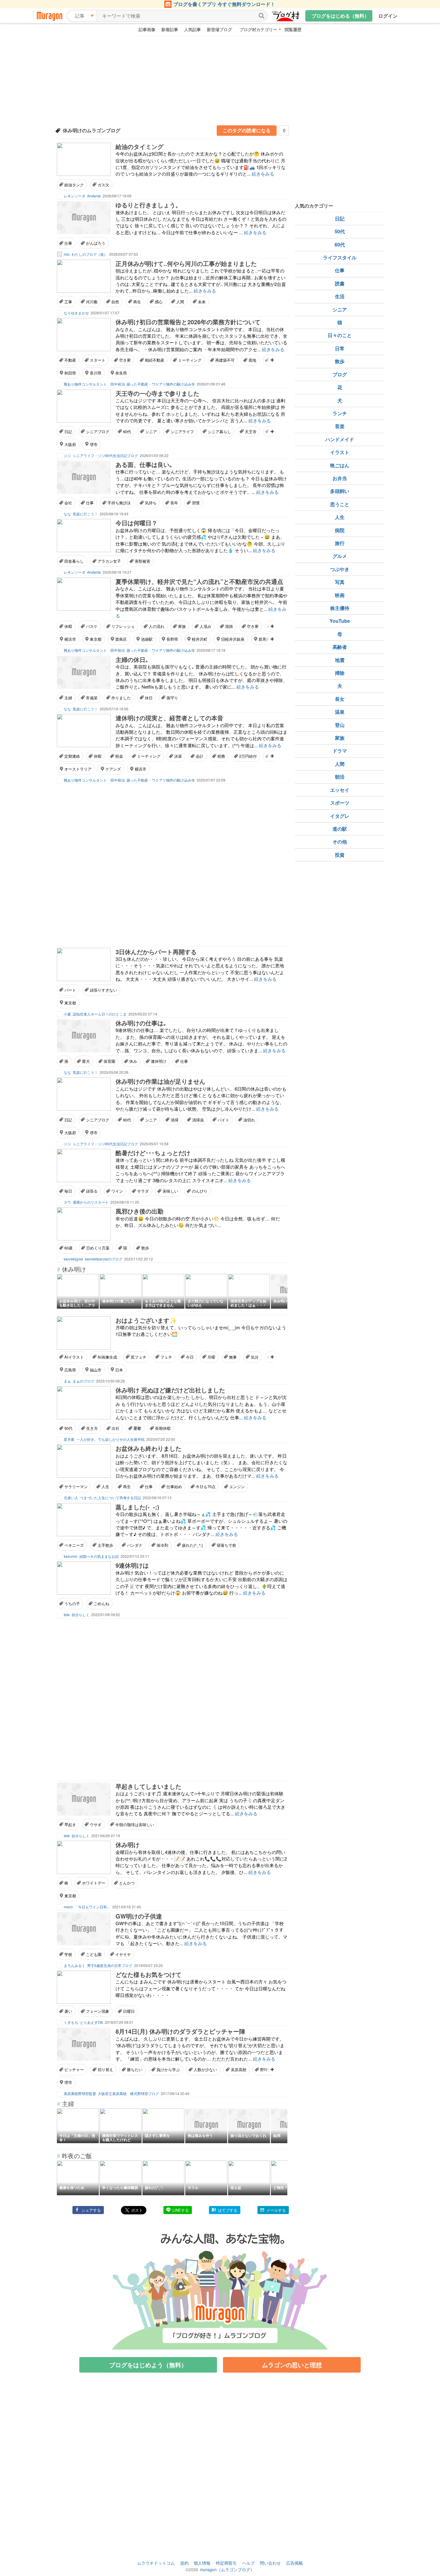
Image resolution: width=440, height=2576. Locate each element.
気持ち (151, 503)
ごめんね (101, 1603)
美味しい (170, 1191)
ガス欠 (103, 185)
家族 (182, 626)
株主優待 (340, 608)
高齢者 (340, 647)
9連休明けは (132, 1565)
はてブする (228, 2210)
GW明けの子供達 (139, 1916)
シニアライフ (182, 431)
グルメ (340, 556)
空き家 (125, 360)
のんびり (200, 1191)
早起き (70, 1824)
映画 (340, 595)
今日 (190, 1357)
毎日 (68, 1191)
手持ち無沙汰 (119, 503)
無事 (233, 1357)
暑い (68, 2011)
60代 (127, 431)
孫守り (172, 698)
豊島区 (121, 639)
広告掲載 (295, 2563)
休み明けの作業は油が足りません (160, 1081)
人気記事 (192, 29)
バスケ (92, 626)
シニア (151, 431)
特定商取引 (226, 2563)
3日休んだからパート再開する (156, 952)
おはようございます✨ (146, 1320)
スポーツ (340, 803)
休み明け (128, 1845)
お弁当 (340, 478)
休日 (149, 698)
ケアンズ (113, 769)
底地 (252, 360)
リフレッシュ (123, 626)
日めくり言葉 (98, 1248)
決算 (178, 756)
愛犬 (86, 1061)
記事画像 (147, 29)
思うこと (340, 504)
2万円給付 (248, 756)
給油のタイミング (139, 146)
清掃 (175, 1120)
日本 (119, 1370)
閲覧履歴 (293, 29)
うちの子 (72, 1603)
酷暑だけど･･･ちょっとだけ (153, 1153)
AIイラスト (74, 1357)
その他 (340, 842)
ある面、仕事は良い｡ (144, 464)
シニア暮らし (219, 431)
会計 (200, 756)
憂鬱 (137, 1428)
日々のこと (340, 335)
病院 (340, 530)
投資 (340, 855)
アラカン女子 (109, 561)
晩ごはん (340, 465)
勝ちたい (135, 2069)
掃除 (340, 673)
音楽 (340, 426)
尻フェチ (139, 1357)
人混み (205, 626)
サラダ (143, 1191)
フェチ (166, 1357)
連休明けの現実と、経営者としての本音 (169, 718)
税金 (119, 756)
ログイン (388, 16)
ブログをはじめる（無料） (340, 16)
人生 (105, 1486)
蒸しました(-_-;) (137, 1507)
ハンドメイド (340, 439)
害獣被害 (142, 561)
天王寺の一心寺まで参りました (157, 393)
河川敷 (92, 302)
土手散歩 (105, 1545)
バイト (223, 1120)
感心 (159, 302)
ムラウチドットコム (156, 2563)
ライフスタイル (340, 257)
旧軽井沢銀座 (233, 639)
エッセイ (340, 790)
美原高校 (239, 2069)
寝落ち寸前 (226, 1545)
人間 (180, 302)
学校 (68, 1954)
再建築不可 (225, 360)
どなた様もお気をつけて (148, 1974)
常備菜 (92, 698)
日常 (340, 348)
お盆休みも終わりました (148, 1448)
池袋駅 (147, 639)
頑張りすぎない (103, 990)
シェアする (91, 2210)
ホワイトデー (94, 1883)
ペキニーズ (74, 1545)
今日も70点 (206, 1486)
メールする (276, 2210)
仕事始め (174, 1486)
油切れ (249, 1120)
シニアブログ (98, 431)
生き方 (92, 1428)
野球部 (266, 2069)
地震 (340, 660)
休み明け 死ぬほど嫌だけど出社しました (170, 1390)
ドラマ (340, 751)
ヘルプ (248, 2563)
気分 (255, 1357)
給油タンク (74, 185)
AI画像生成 (107, 1357)
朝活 (340, 777)
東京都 (96, 639)
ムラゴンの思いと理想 (292, 2365)
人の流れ (157, 626)
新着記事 (170, 29)
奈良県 (121, 373)
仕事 (68, 243)
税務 (221, 756)
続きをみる (263, 174)
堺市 (94, 444)
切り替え (105, 2069)
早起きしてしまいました (148, 1786)
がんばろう (96, 243)
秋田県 (70, 373)
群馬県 (264, 639)
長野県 (172, 639)
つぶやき (340, 569)
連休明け (159, 1061)
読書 (340, 283)
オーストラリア (78, 769)
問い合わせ (270, 2563)
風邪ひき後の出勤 (139, 1211)
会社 (68, 503)
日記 (68, 431)
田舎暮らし (74, 561)
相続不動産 (155, 360)
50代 (68, 1428)
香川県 (96, 373)
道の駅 (340, 829)
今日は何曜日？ (136, 523)
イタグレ (340, 816)
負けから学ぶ (168, 2069)
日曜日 (129, 2011)
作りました (121, 698)
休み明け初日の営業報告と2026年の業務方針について (188, 322)
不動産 (70, 360)
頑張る (92, 1191)
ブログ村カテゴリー (258, 29)
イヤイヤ (123, 1954)
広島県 (70, 1370)
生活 (340, 296)
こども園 (94, 1954)
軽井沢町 (200, 639)
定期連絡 (72, 756)
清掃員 (198, 1120)
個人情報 (202, 2563)
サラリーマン (76, 1486)
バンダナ (135, 1545)
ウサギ (96, 1824)
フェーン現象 (98, 2011)
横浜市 (70, 639)
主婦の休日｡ (132, 659)
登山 (340, 725)
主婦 (68, 698)
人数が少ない (205, 2069)
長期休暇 (163, 1428)
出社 (116, 1428)
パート (70, 990)
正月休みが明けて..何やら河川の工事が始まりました (186, 263)
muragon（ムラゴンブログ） (227, 2569)
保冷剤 (162, 1545)
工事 (68, 302)
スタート (98, 360)
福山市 (96, 1370)
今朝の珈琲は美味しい (135, 1824)
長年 (174, 503)
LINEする (181, 2210)
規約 (184, 2563)
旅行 (340, 543)
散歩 (145, 1248)
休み (133, 1061)
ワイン (117, 1191)
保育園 (109, 1061)
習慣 (196, 503)
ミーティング (190, 360)
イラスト (340, 452)
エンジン (237, 1486)
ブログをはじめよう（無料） (148, 2365)
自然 (115, 302)
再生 (137, 302)
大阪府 (70, 444)
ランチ (340, 413)
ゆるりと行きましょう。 (148, 205)
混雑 (229, 626)
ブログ (340, 374)
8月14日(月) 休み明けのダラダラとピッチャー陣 (180, 2031)
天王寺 (251, 431)
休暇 (68, 626)
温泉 (340, 712)
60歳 (68, 1248)
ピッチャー (74, 2069)
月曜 (211, 1357)
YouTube (340, 621)
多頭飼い (340, 491)
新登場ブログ (219, 29)
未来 (202, 302)
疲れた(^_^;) (192, 1545)
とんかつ (127, 1883)
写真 (340, 582)
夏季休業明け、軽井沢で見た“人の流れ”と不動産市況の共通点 (199, 581)
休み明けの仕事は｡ (141, 1023)
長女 (340, 699)
